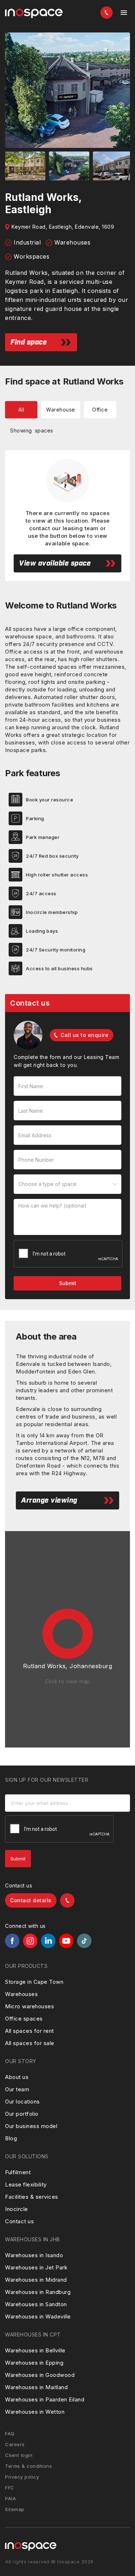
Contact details (31, 1900)
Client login (19, 2455)
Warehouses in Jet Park (36, 2267)
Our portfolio (22, 2114)
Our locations (22, 2102)
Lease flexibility (26, 2184)
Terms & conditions (28, 2466)
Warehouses (21, 1994)
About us (17, 2077)
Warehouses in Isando (34, 2255)
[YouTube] (66, 1941)
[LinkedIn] (48, 1941)
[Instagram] (30, 1941)
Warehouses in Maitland (36, 2387)
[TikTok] (84, 1941)
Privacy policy (22, 2477)
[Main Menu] (124, 13)
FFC (10, 2488)
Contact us (19, 2221)
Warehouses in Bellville (35, 2350)
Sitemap (15, 2509)
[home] (34, 14)
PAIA (10, 2498)
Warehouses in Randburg (38, 2292)
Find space (29, 342)
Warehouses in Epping (34, 2363)
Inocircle (17, 2209)
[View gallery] (67, 90)
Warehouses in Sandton (36, 2304)
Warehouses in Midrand (36, 2280)
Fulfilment (18, 2172)
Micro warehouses (30, 2006)
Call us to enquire (84, 1035)
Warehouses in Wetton (35, 2412)
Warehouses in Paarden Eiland (45, 2399)
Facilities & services (32, 2197)
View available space (55, 563)
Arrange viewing (49, 1500)
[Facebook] (12, 1941)
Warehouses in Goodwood (40, 2375)
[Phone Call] (107, 13)
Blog (11, 2138)
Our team (17, 2089)
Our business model (31, 2126)
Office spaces (24, 2019)
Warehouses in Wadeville (38, 2316)
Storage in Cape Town (34, 1982)
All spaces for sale (30, 2043)
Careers (15, 2444)
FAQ (10, 2434)
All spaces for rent (30, 2031)
